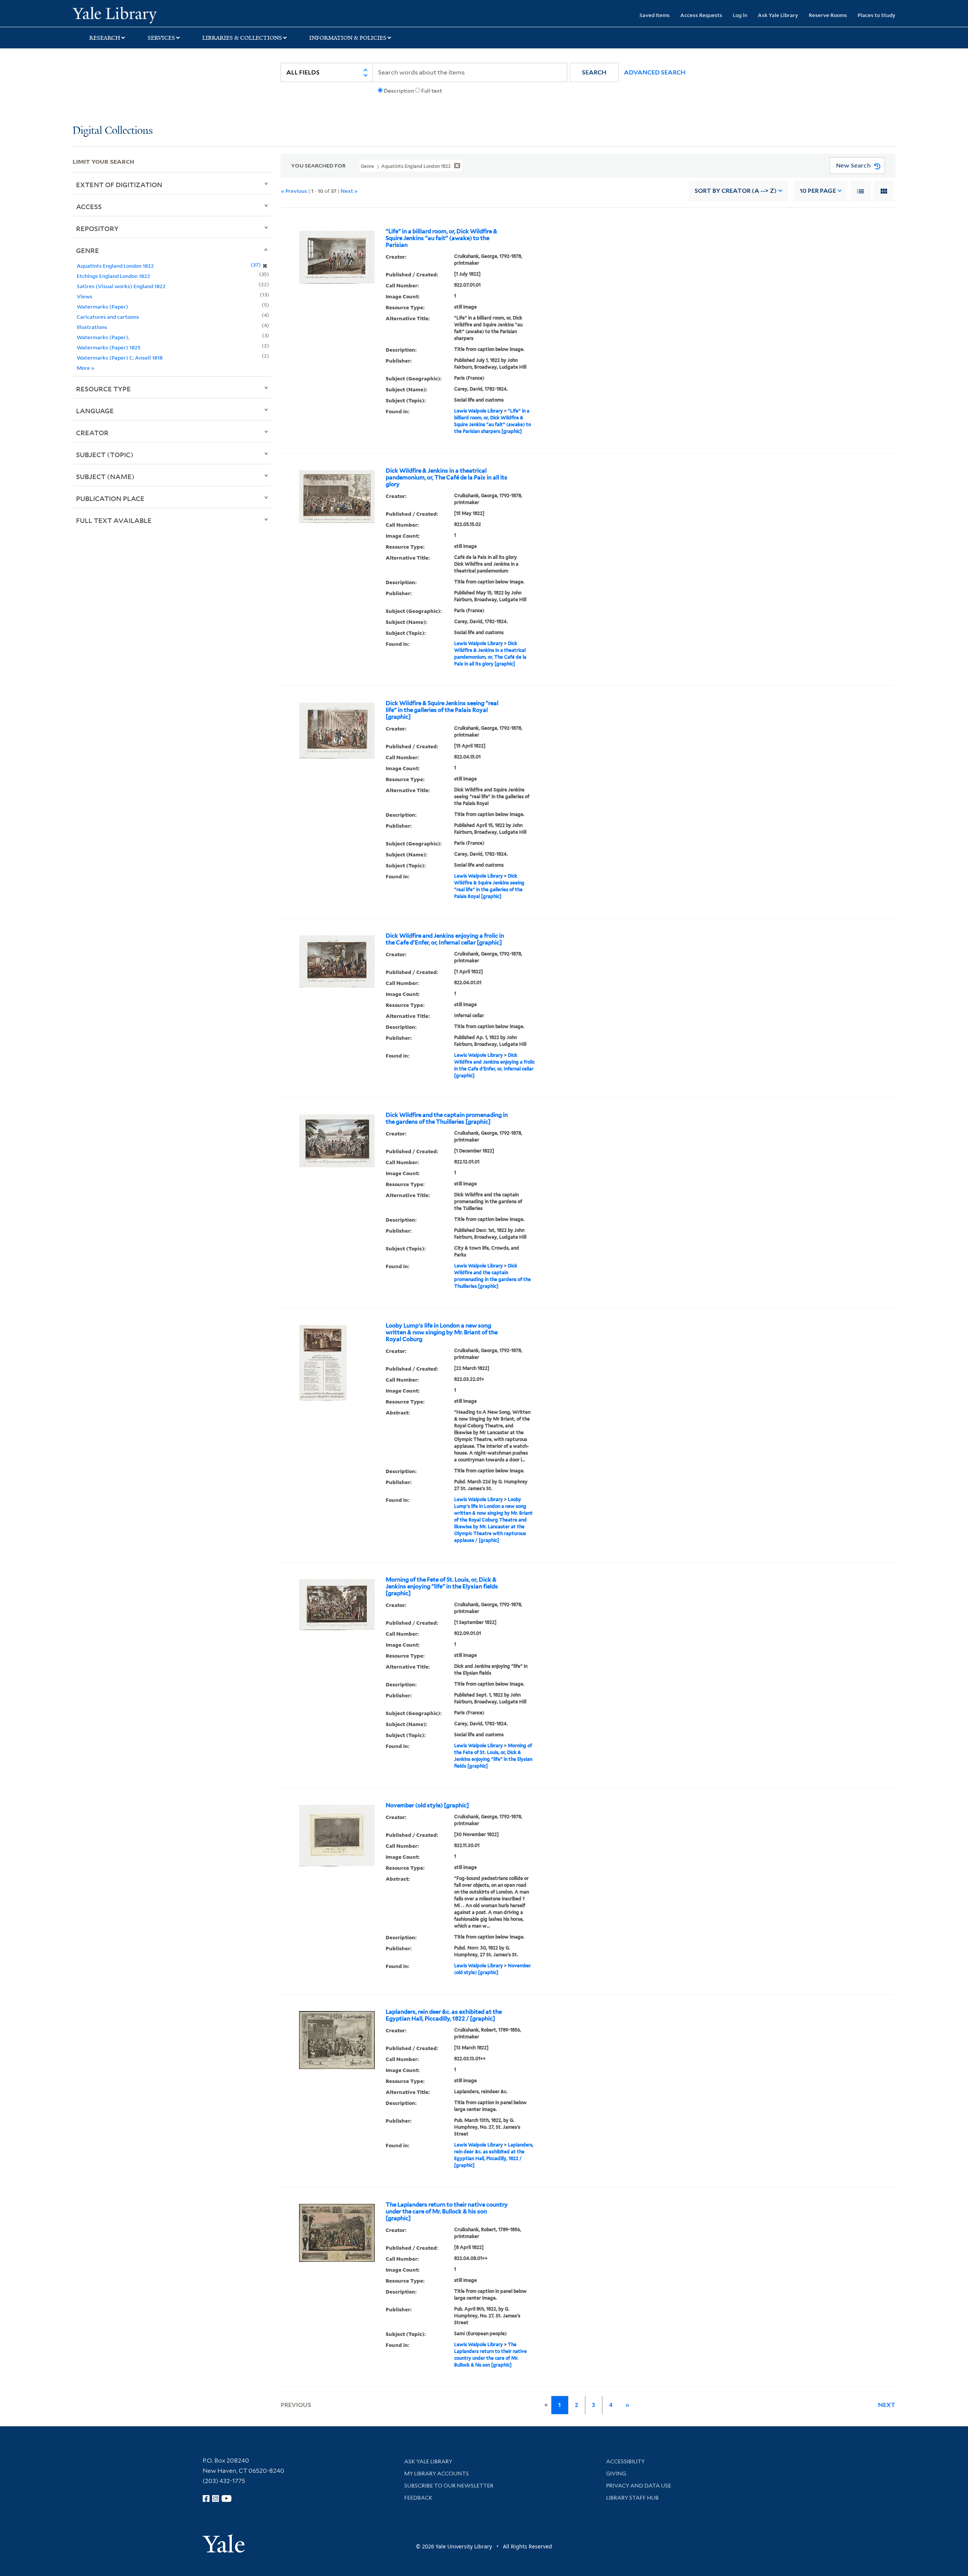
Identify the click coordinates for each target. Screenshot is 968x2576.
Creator (92, 433)
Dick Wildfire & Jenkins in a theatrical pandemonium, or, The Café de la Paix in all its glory (447, 478)
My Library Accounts (437, 2474)
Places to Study (876, 15)
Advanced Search (655, 72)
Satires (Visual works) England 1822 (121, 286)
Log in (740, 15)
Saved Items (655, 15)
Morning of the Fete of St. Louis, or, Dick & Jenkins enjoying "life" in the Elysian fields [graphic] (442, 1587)
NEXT (887, 2405)
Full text (432, 91)
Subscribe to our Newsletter (449, 2486)
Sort (736, 191)
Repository (97, 228)
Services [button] (161, 38)
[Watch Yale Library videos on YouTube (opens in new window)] (226, 2498)
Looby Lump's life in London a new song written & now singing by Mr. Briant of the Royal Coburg (442, 1332)
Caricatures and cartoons (108, 317)
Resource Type (103, 389)
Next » (349, 191)
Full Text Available (114, 520)
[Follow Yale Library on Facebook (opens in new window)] (206, 2498)
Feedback (418, 2498)
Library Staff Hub (632, 2498)
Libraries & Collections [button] (242, 38)
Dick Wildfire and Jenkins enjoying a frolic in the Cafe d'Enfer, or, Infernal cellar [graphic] (445, 939)
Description (399, 91)
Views (85, 296)
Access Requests (701, 15)
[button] (594, 72)
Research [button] (105, 38)
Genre (88, 250)
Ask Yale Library (778, 15)
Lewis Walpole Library (479, 411)
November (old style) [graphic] (427, 1805)
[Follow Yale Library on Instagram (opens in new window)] (216, 2498)
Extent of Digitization (119, 185)
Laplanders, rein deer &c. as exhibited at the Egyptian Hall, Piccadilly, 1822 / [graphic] (444, 2015)
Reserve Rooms (828, 15)
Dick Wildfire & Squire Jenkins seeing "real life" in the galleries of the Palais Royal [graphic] (442, 710)
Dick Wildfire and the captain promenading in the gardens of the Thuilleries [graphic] (447, 1118)
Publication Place (110, 498)
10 (818, 191)
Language (95, 411)
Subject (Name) (105, 476)
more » (86, 368)
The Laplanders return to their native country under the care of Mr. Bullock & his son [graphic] (447, 2212)
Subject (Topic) (105, 454)
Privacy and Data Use (639, 2486)
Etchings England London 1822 (113, 276)
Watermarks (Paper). (103, 337)
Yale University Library (134, 14)
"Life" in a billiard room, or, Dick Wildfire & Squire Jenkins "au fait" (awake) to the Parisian (441, 238)
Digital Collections (113, 131)
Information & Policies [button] (348, 38)
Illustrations (92, 327)
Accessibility (625, 2461)
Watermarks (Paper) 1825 (109, 347)
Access (89, 206)
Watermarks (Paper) (102, 306)
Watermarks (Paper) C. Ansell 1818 (120, 357)
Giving (616, 2474)
